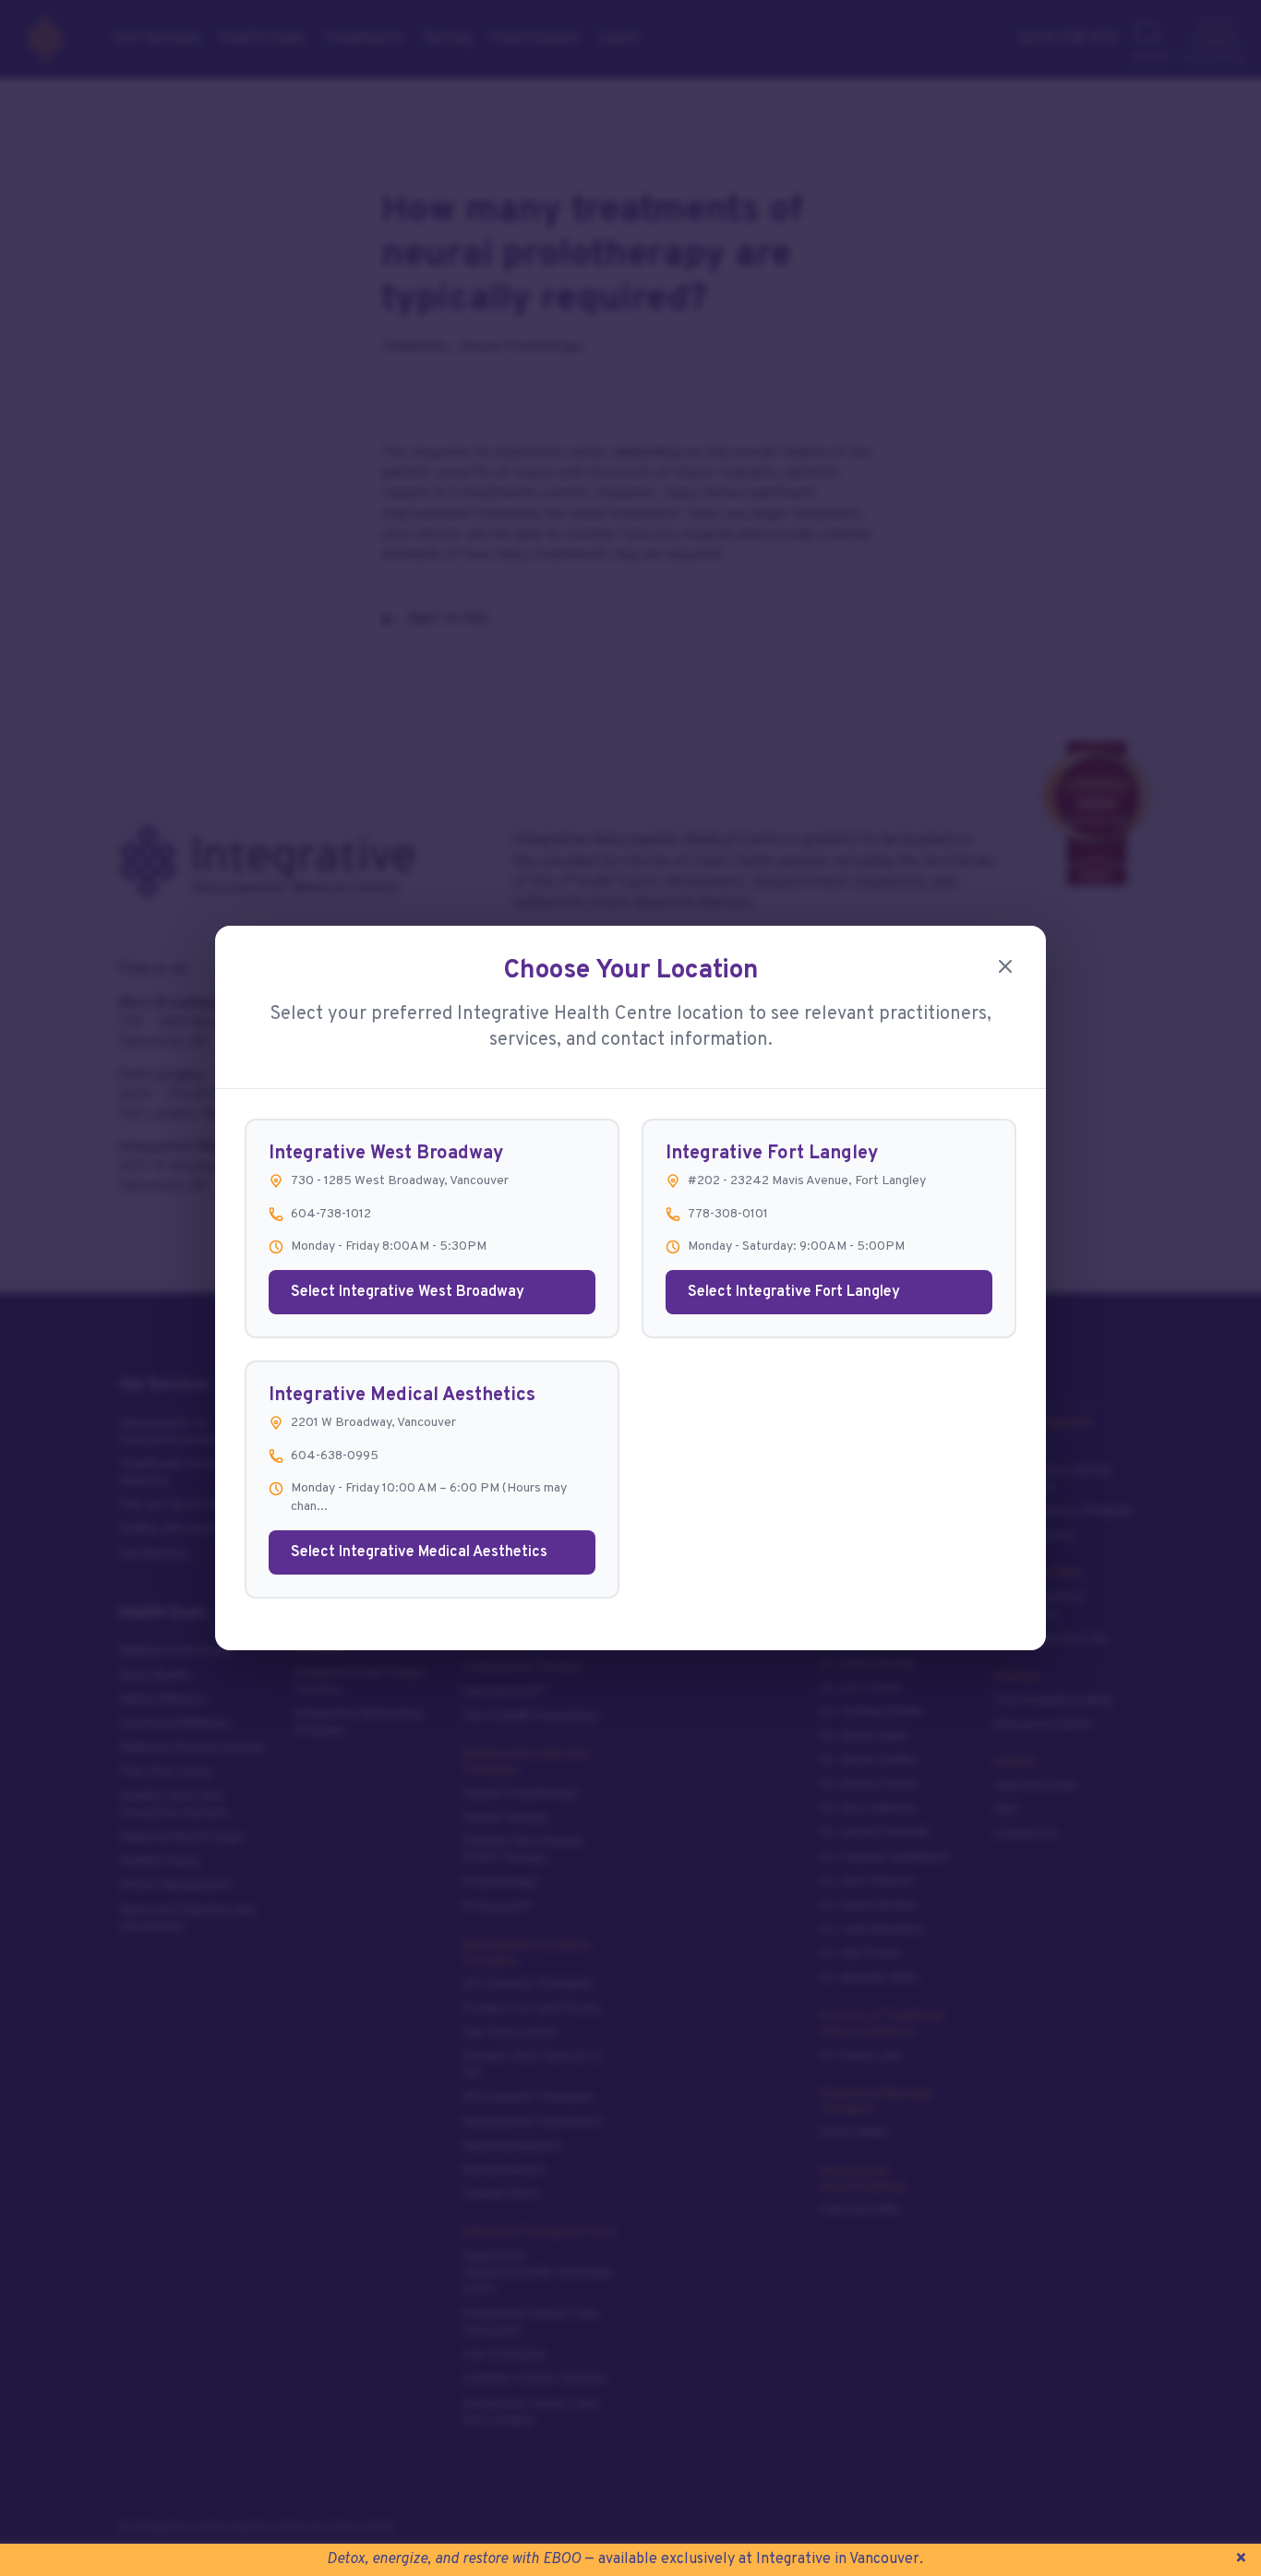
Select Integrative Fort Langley (794, 1292)
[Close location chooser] (1005, 966)
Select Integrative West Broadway (408, 1292)
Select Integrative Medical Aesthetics (419, 1552)
